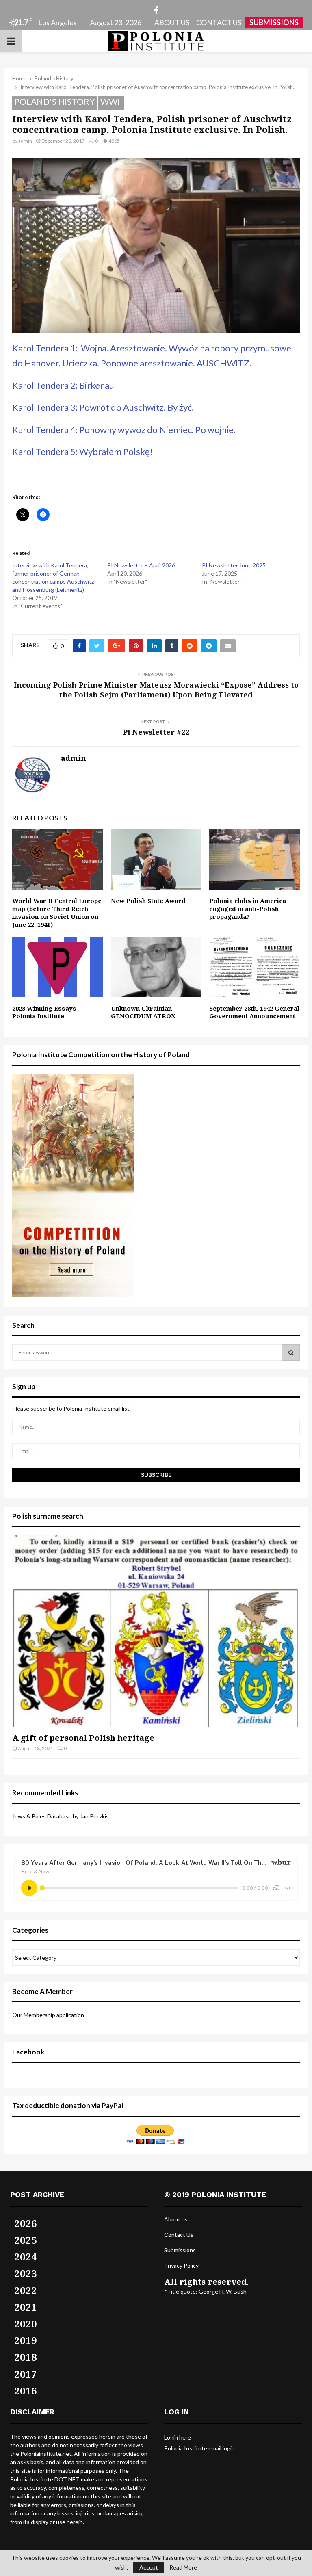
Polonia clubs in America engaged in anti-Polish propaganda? (248, 908)
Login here (178, 2437)
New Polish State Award (148, 901)
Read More (183, 2567)
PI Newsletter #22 (156, 732)
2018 (26, 2357)
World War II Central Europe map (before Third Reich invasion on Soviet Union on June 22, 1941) (57, 912)
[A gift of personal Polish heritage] (156, 1631)
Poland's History (55, 101)
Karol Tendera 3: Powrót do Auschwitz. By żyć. (103, 407)
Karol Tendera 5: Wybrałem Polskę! (82, 451)
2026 (26, 2223)
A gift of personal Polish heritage (83, 1738)
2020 (26, 2324)
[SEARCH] (291, 1353)
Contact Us (179, 2235)
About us (176, 2219)
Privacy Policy (181, 2265)
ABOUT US (172, 22)
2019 (26, 2340)
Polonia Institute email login (199, 2448)
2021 (26, 2307)
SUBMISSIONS (274, 22)
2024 (26, 2257)
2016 (26, 2391)
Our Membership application (48, 2015)
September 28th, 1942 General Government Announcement (254, 1012)
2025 (26, 2240)
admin (25, 141)
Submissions (180, 2250)
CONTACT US (219, 22)
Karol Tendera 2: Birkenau (63, 385)
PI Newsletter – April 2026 (141, 565)
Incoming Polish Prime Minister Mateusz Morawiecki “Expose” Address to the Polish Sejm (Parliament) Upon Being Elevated (156, 690)
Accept (149, 2567)
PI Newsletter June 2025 (234, 565)
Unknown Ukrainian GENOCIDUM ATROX (143, 1012)
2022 (26, 2290)
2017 (26, 2374)
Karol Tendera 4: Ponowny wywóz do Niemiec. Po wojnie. (124, 430)
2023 (26, 2273)
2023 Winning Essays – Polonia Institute (47, 1012)
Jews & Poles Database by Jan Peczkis (61, 1816)
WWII (111, 101)
